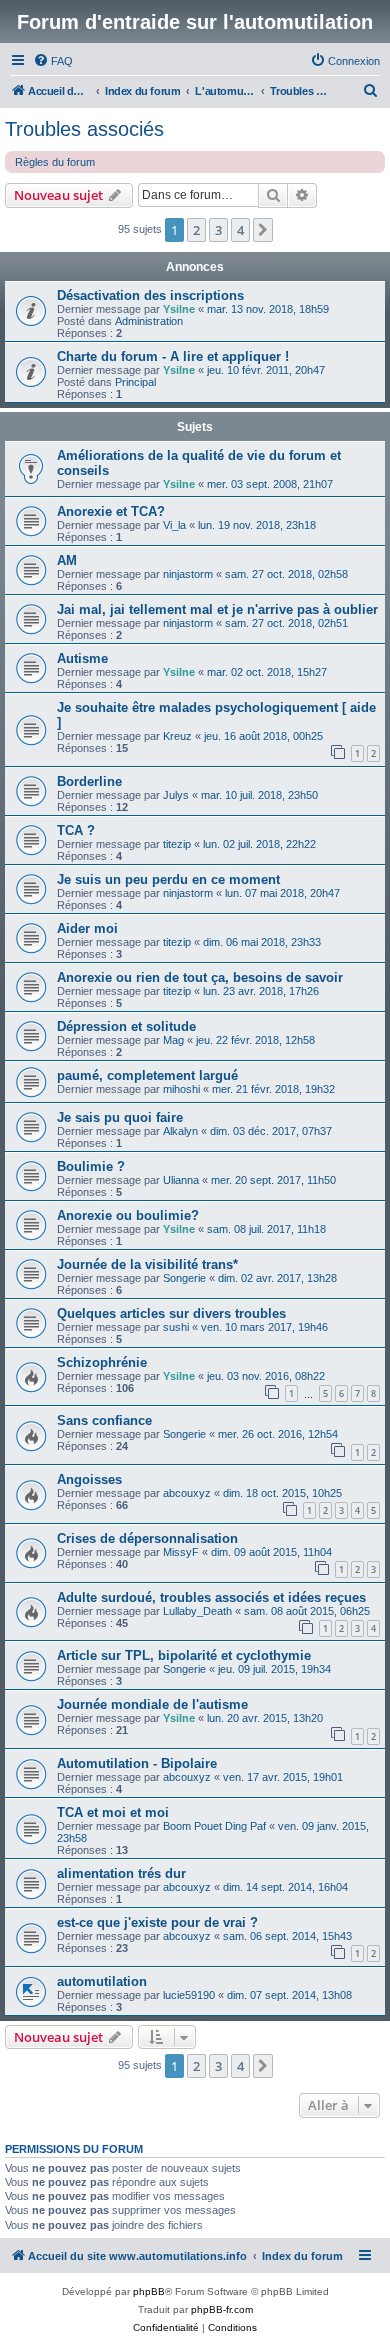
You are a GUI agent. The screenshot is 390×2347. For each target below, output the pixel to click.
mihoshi (181, 1089)
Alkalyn (180, 1131)
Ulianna (181, 1180)
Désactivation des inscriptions (150, 295)
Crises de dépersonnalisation (147, 1538)
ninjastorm (188, 574)
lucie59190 (189, 1995)
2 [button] (196, 230)
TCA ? (76, 830)
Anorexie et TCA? (111, 511)
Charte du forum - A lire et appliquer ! (173, 356)
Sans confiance (104, 1420)
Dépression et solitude (126, 1026)
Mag (173, 1040)
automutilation (102, 1981)
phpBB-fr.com (222, 2309)
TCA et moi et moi (113, 1812)
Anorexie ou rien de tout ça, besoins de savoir (200, 977)
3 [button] (218, 230)
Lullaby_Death (197, 1611)
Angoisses (89, 1479)
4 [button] (240, 230)
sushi (176, 1327)
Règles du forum (55, 162)
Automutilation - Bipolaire (137, 1763)
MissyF (181, 1552)
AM (67, 560)
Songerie (184, 1278)
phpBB (149, 2291)
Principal (135, 382)
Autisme (82, 658)
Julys (176, 795)
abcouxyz (187, 1493)
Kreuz (177, 736)
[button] (263, 230)
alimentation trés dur (121, 1873)
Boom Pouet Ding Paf (214, 1826)
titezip (177, 844)
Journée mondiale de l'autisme (152, 1704)
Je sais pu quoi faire (120, 1117)
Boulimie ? (91, 1166)
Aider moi (87, 928)
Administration (149, 321)
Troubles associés (84, 129)
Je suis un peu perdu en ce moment (168, 879)
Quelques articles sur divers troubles (171, 1313)
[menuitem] (53, 61)
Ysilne (179, 309)
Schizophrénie (102, 1362)
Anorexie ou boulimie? (128, 1215)
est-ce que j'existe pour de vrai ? (157, 1922)
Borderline (89, 781)
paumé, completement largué (147, 1075)
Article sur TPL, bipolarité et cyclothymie (184, 1655)
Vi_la (174, 525)
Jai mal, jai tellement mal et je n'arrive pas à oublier (217, 609)
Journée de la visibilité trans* (147, 1264)
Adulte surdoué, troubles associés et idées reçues (211, 1597)
